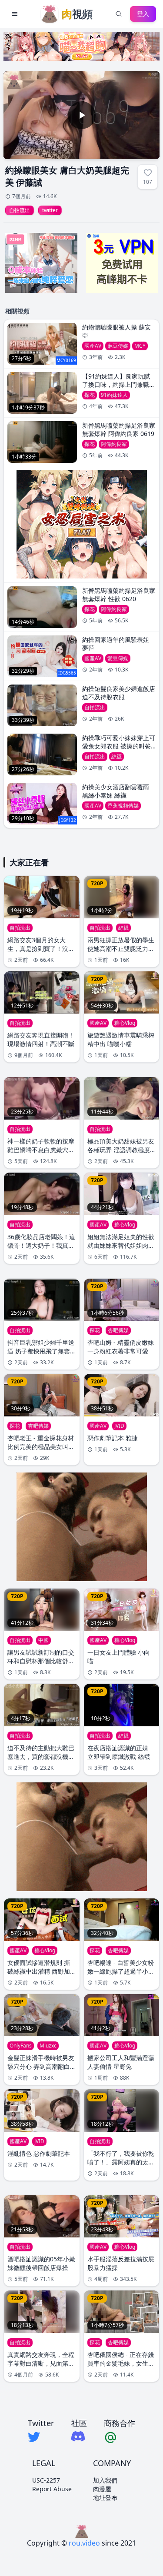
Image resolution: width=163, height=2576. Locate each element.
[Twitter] (41, 2437)
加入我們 (105, 2480)
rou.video (84, 2543)
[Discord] (79, 2436)
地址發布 (105, 2498)
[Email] (120, 2437)
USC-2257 (46, 2480)
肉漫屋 (102, 2489)
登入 (143, 14)
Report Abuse (52, 2489)
